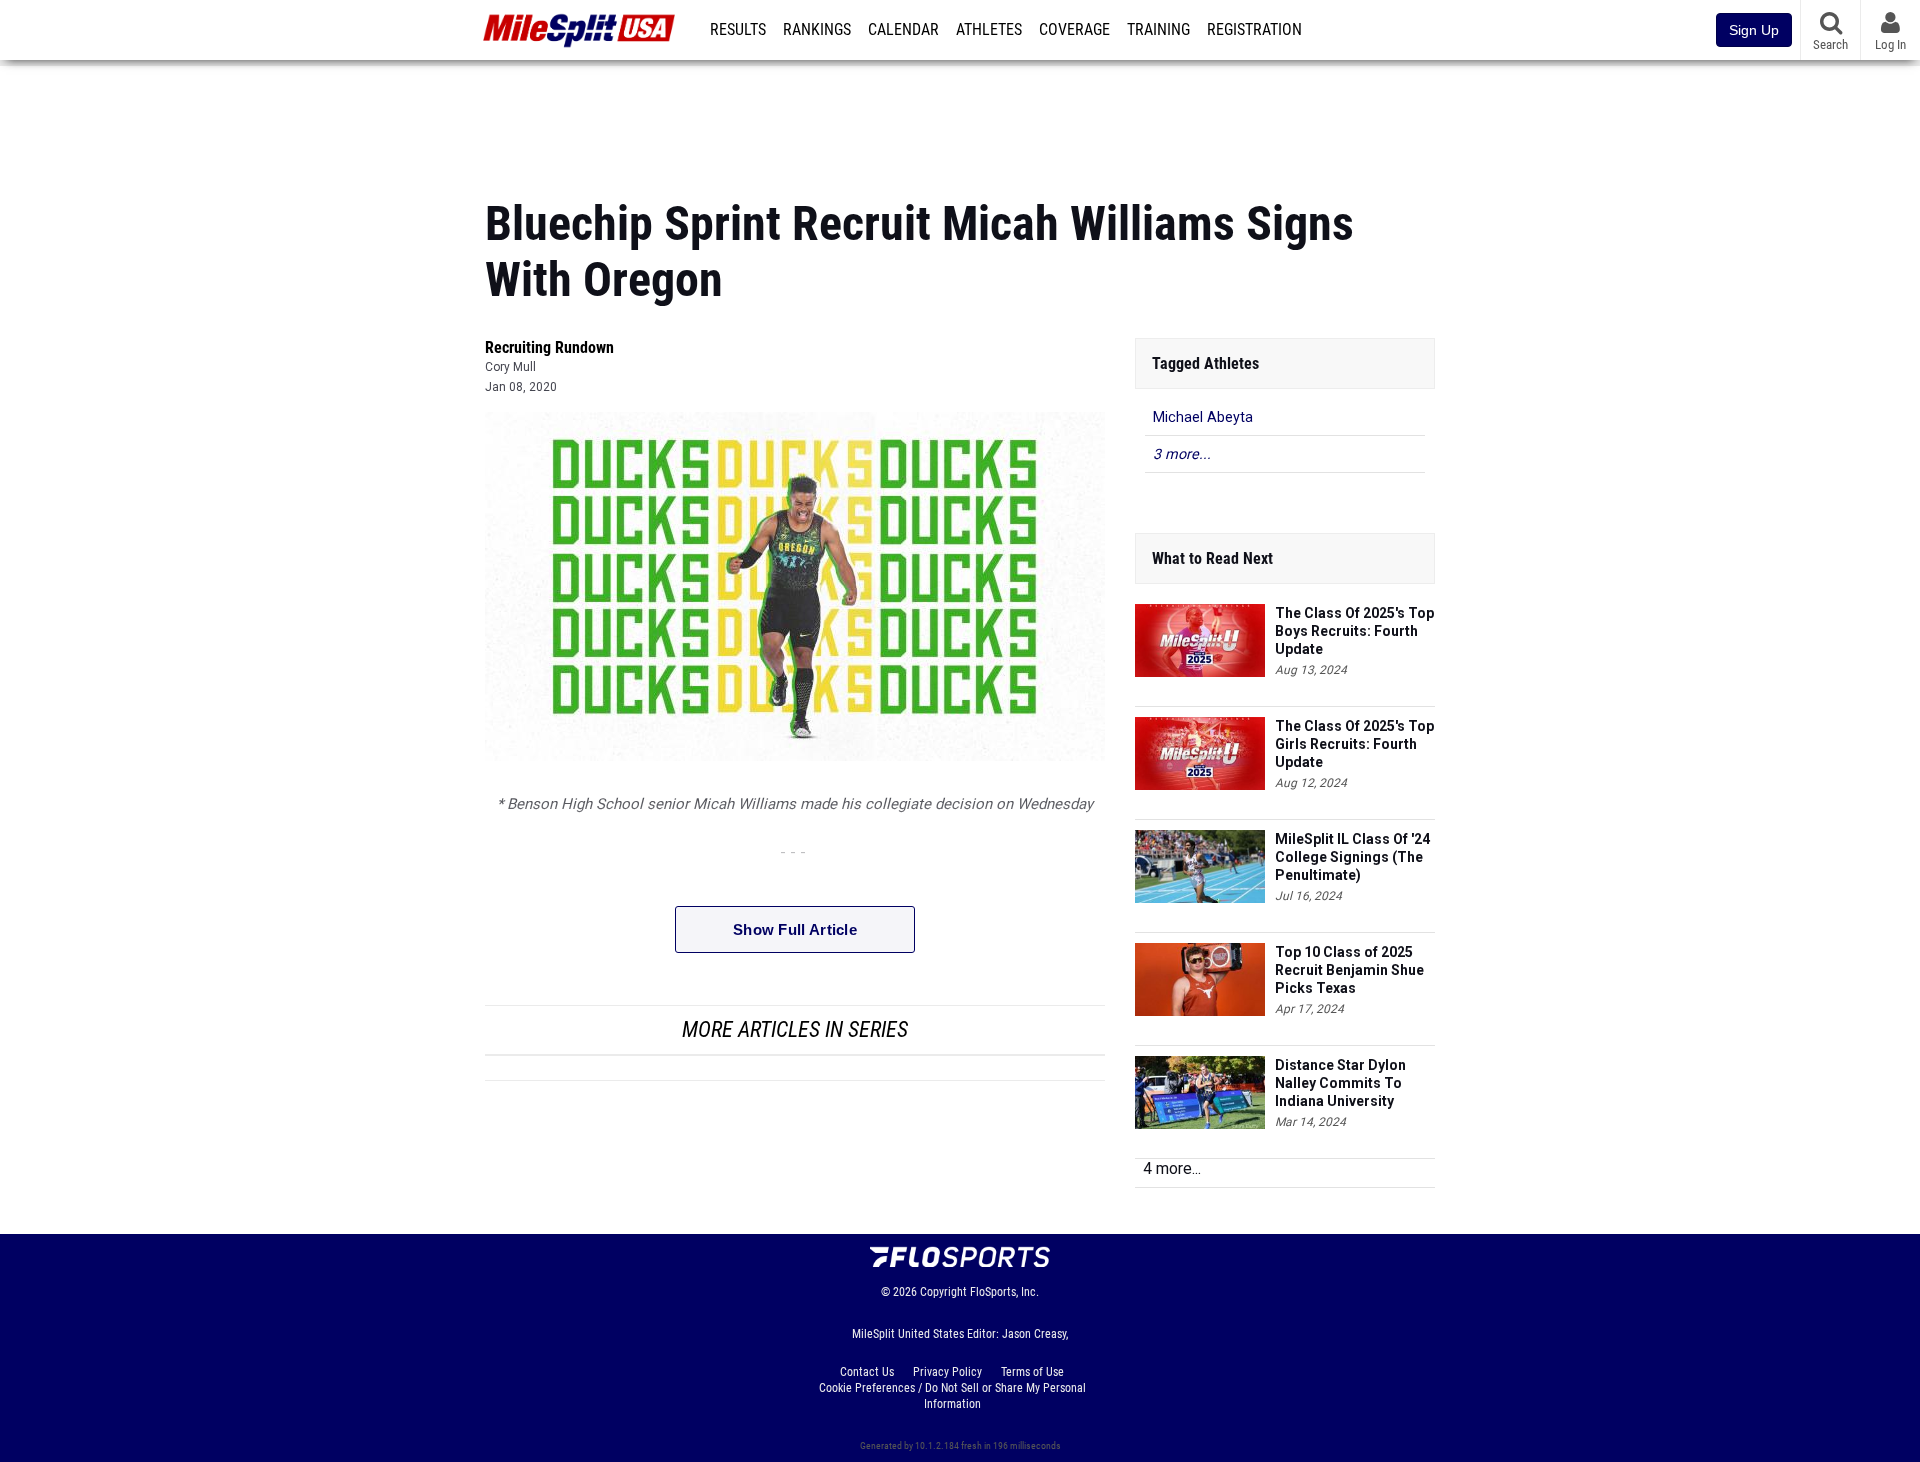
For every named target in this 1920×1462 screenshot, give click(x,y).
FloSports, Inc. (1004, 1292)
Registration (1254, 30)
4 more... (1172, 1168)
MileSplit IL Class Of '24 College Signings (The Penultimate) (1352, 857)
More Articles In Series (795, 1029)
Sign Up (1754, 30)
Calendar (903, 30)
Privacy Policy (947, 1372)
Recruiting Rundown (549, 347)
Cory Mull (510, 367)
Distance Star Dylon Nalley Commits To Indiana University (1340, 1083)
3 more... (1182, 454)
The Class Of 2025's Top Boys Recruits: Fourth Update (1354, 631)
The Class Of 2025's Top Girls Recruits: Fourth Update (1354, 744)
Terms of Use (1032, 1372)
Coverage (1074, 30)
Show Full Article (795, 929)
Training (1158, 30)
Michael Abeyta (1203, 417)
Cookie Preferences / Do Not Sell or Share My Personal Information (952, 1396)
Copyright (943, 1292)
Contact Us (867, 1372)
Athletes (989, 30)
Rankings (817, 30)
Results (738, 30)
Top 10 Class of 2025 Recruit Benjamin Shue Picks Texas (1349, 970)
